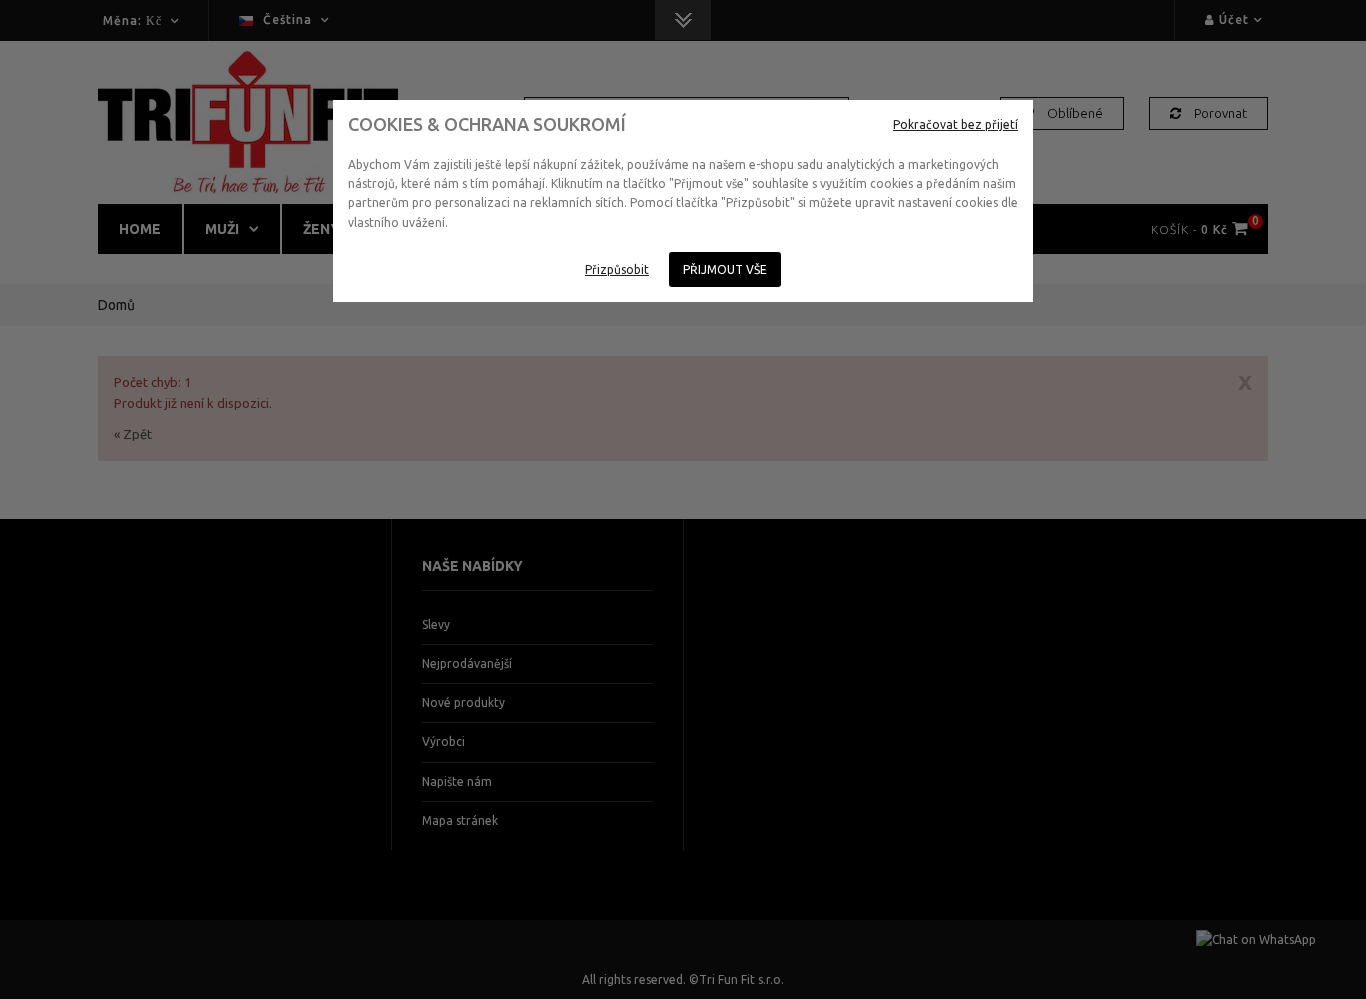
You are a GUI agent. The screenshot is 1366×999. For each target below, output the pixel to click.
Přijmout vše (725, 269)
